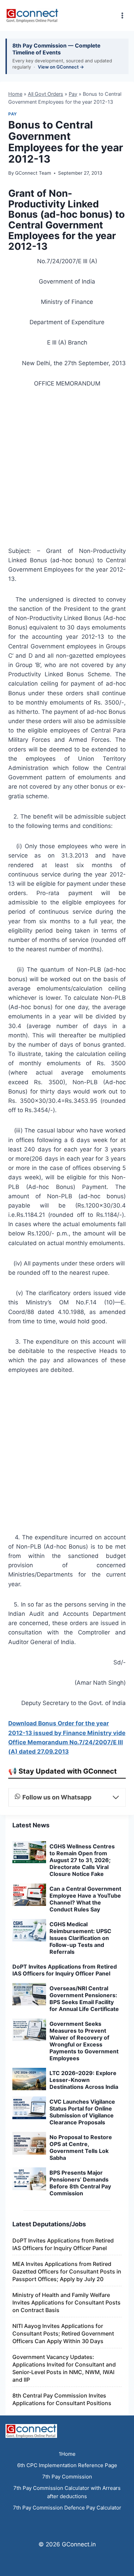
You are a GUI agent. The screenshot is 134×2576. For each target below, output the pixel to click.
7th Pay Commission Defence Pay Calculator (67, 2508)
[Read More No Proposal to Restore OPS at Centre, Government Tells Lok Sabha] (29, 2143)
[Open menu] (122, 15)
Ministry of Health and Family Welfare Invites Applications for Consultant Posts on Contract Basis (66, 2302)
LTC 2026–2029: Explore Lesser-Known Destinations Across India (84, 2080)
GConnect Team (33, 173)
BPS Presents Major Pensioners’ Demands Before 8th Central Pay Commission (80, 2183)
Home (15, 94)
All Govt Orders (46, 94)
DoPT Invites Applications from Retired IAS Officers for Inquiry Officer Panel (65, 1970)
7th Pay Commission (67, 2477)
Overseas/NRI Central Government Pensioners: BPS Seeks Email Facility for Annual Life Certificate (84, 1999)
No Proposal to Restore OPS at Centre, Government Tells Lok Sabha (81, 2147)
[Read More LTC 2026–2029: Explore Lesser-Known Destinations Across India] (29, 2079)
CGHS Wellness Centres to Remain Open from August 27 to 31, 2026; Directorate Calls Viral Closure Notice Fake (82, 1860)
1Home (67, 2454)
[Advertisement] (67, 469)
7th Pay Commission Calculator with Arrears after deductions (67, 2492)
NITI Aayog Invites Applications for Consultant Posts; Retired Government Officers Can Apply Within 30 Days (63, 2333)
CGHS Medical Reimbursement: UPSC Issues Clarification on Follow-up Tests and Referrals (80, 1938)
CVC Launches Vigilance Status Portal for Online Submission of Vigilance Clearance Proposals (82, 2112)
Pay (73, 94)
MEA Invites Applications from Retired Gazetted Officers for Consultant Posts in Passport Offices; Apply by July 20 (67, 2271)
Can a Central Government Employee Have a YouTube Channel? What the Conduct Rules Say (85, 1899)
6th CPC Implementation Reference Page (67, 2465)
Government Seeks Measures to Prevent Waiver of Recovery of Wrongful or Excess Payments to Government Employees (84, 2041)
